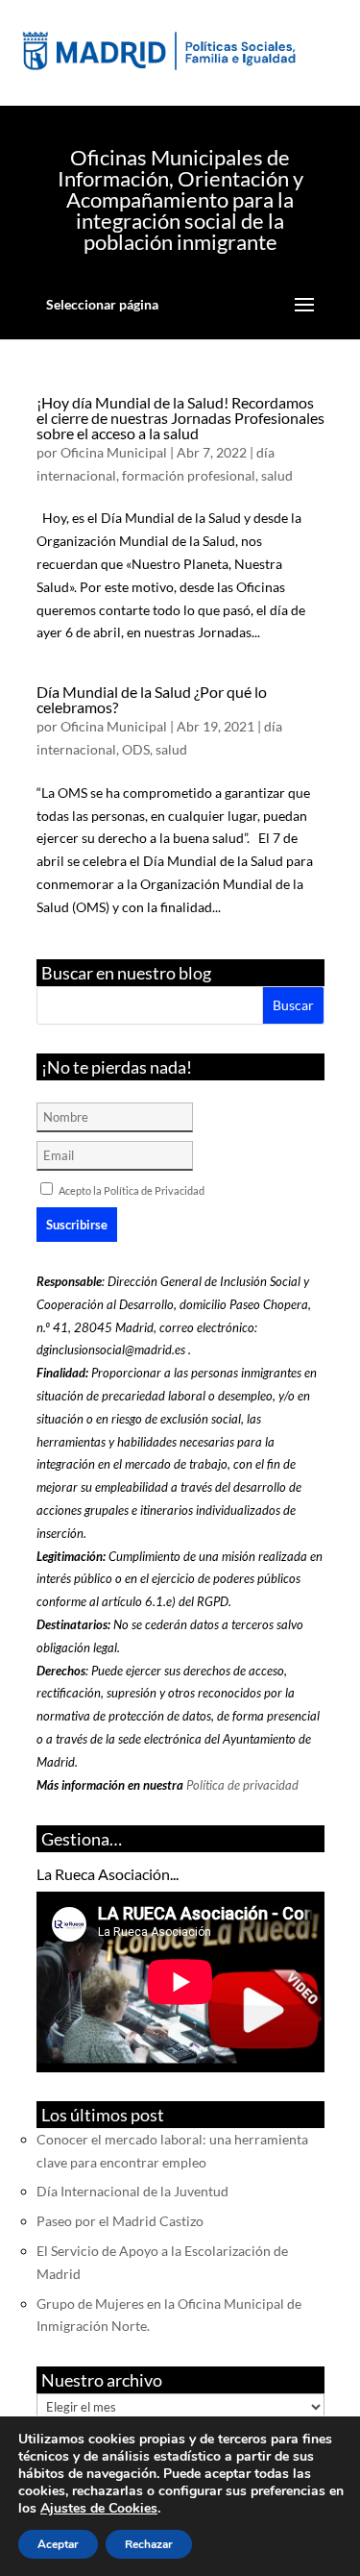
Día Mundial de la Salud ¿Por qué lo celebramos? (152, 699)
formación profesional (189, 475)
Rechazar (149, 2544)
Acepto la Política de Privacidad (132, 1190)
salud (277, 475)
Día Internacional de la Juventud (132, 2191)
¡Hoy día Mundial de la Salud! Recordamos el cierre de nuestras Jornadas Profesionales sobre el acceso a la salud (180, 418)
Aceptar (58, 2544)
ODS (136, 749)
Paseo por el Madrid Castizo (120, 2221)
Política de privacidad (242, 1785)
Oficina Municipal (114, 452)
